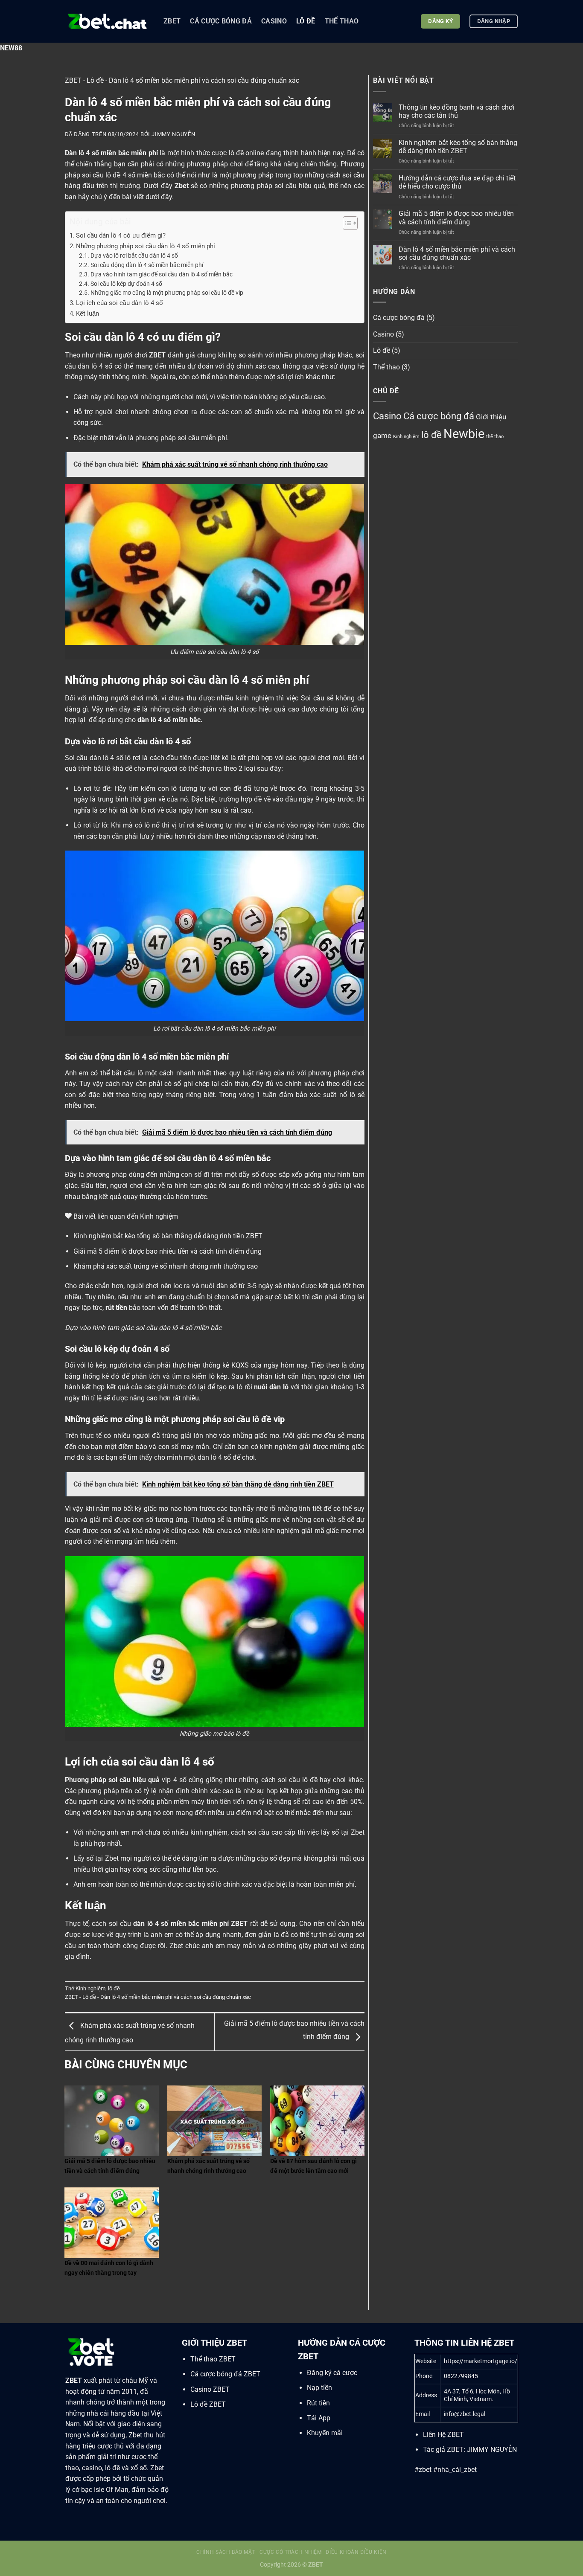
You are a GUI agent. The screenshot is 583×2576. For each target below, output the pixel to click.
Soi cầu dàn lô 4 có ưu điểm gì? (121, 235)
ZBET (172, 21)
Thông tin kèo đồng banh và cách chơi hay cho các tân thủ (456, 111)
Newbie (464, 434)
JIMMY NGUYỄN (492, 2450)
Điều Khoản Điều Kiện (356, 2552)
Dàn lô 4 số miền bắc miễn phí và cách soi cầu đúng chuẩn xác (457, 253)
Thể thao (342, 21)
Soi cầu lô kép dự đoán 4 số (126, 284)
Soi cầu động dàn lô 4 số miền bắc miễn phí (147, 265)
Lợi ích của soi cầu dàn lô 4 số (120, 303)
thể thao (495, 437)
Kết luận (87, 314)
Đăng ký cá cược (332, 2373)
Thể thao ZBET (213, 2359)
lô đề (114, 1988)
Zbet (182, 186)
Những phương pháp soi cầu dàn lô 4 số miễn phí (146, 246)
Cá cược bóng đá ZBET (225, 2374)
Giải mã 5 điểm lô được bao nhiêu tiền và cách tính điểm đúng (168, 1251)
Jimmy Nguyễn (173, 134)
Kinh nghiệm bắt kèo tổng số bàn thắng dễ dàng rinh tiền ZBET (168, 1236)
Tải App (319, 2418)
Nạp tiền (319, 2388)
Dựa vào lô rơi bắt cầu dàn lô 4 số (134, 256)
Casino (274, 21)
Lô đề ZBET (208, 2404)
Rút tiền (318, 2403)
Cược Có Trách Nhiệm (291, 2552)
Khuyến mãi (325, 2433)
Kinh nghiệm (90, 1988)
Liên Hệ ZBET (443, 2435)
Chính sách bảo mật (226, 2552)
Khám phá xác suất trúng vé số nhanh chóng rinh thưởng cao (166, 1266)
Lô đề (306, 21)
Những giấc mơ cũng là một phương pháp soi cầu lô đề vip (167, 293)
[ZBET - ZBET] (108, 21)
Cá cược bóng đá (221, 21)
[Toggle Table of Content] (346, 223)
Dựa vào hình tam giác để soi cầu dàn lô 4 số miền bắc (162, 274)
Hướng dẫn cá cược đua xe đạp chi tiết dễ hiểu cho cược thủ (457, 182)
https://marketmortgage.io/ (481, 2361)
